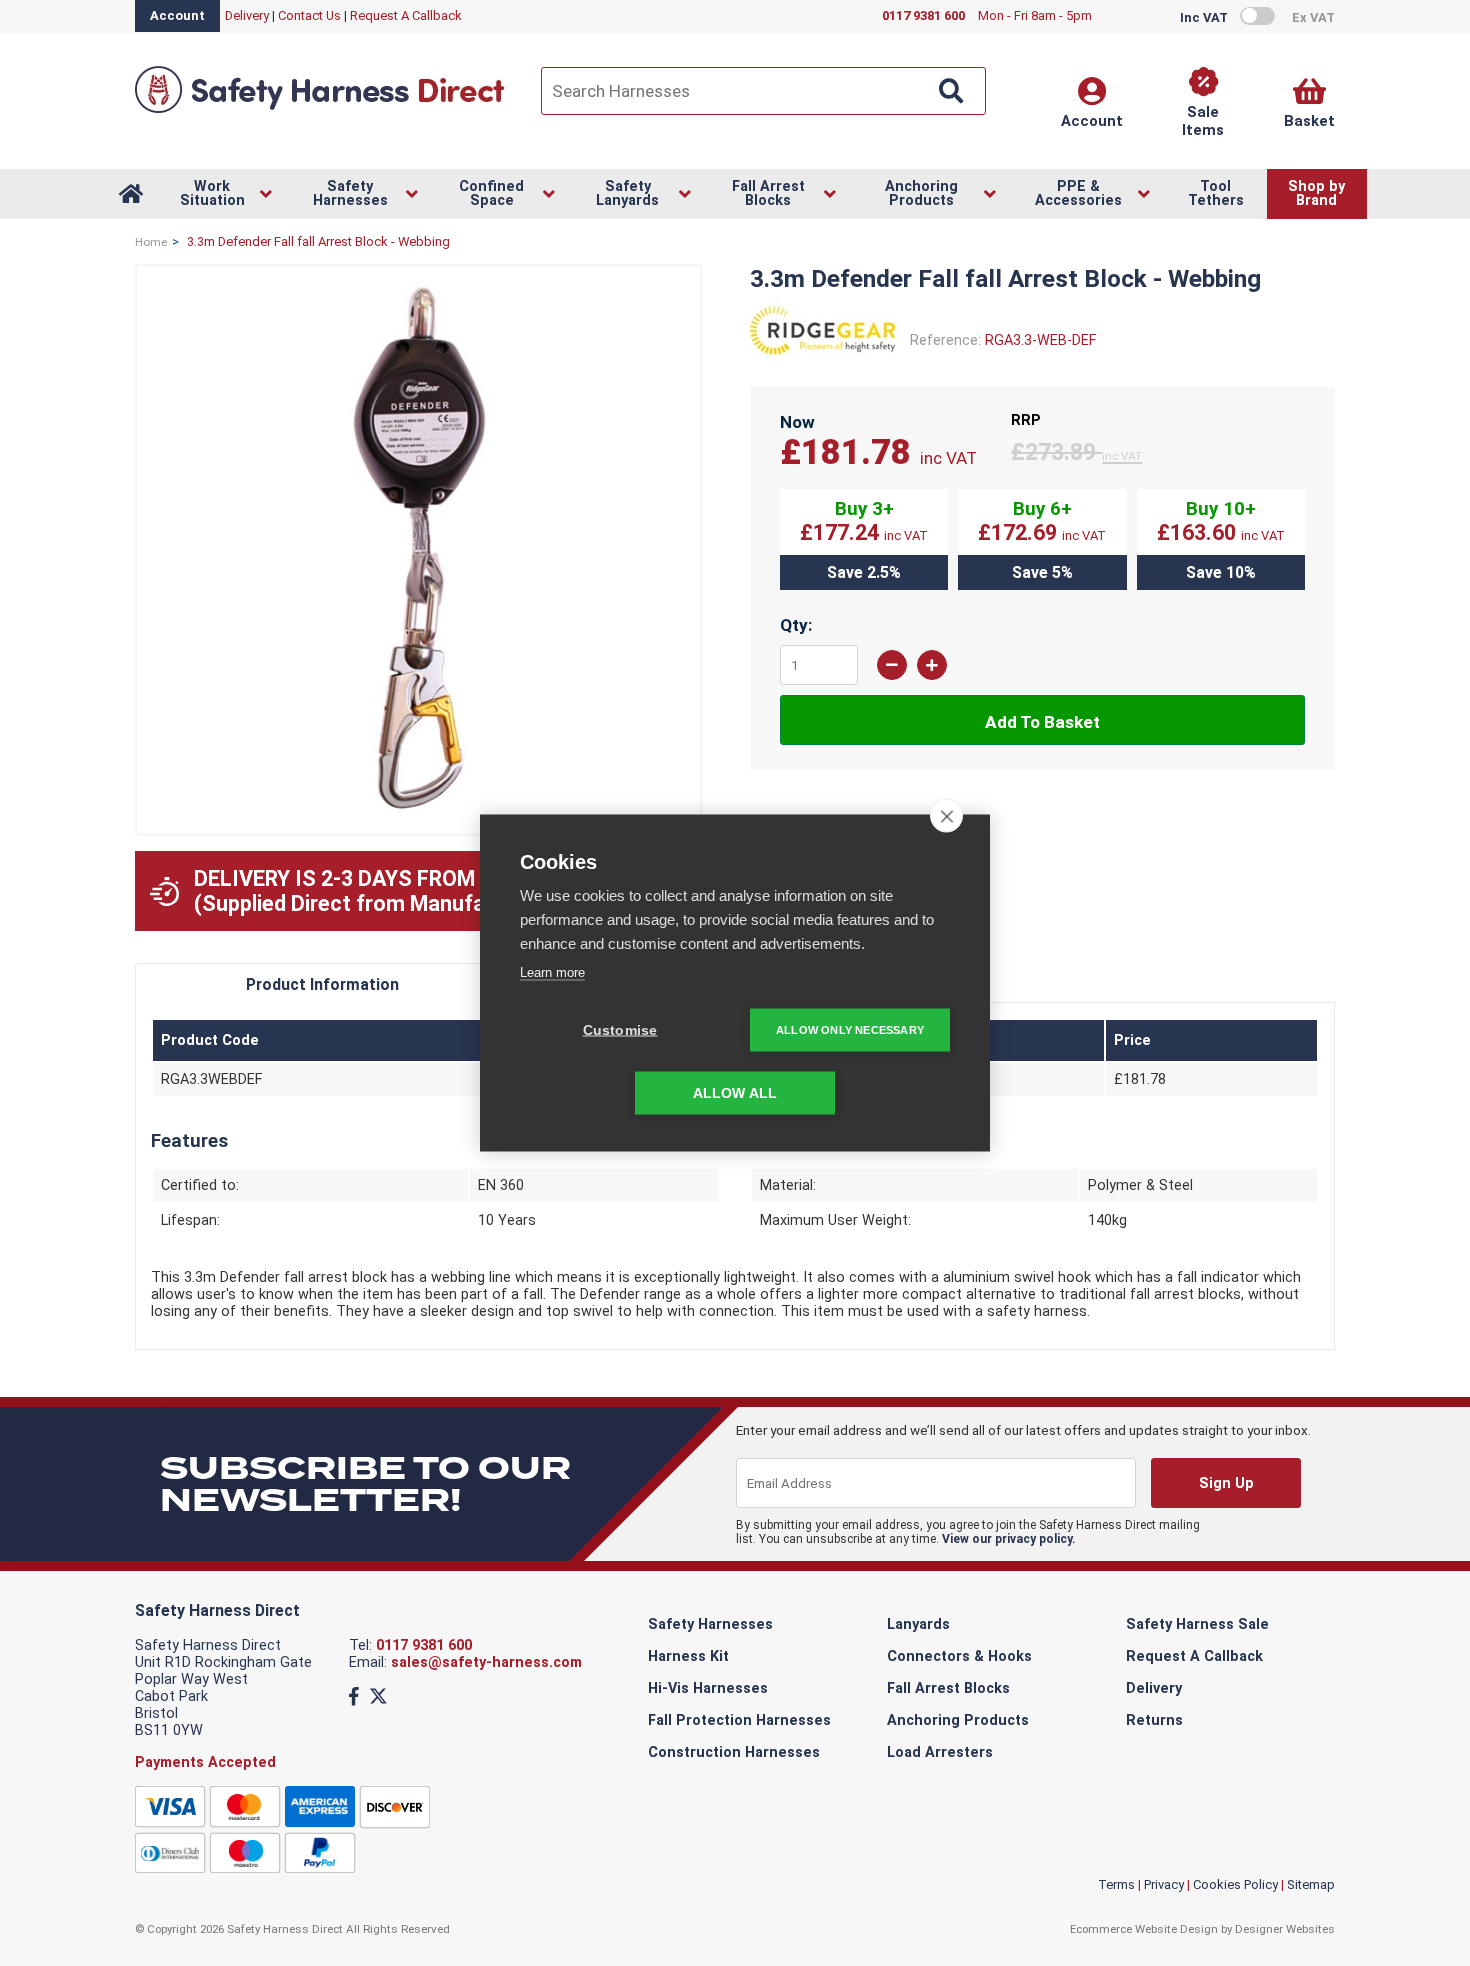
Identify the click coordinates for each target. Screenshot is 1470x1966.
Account (177, 15)
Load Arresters (940, 1752)
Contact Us (309, 15)
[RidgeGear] (822, 363)
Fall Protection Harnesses (739, 1720)
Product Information (322, 984)
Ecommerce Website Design (1144, 1929)
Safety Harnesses (710, 1624)
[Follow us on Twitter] (378, 1696)
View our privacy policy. (1009, 1539)
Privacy (1164, 1884)
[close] (946, 816)
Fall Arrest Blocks (948, 1688)
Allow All (735, 1093)
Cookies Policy (1235, 1884)
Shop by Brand (1316, 193)
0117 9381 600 (424, 1645)
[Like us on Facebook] (354, 1696)
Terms (1116, 1884)
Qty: (796, 625)
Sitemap (1311, 1884)
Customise (620, 1030)
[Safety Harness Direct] (320, 111)
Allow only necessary (850, 1030)
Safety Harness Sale (1197, 1624)
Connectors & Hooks (959, 1656)
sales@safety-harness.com (486, 1662)
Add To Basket (1042, 722)
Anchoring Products (958, 1720)
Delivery (247, 15)
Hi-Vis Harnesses (708, 1688)
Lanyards (918, 1624)
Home (151, 242)
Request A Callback (406, 15)
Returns (1154, 1720)
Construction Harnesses (734, 1752)
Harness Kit (688, 1656)
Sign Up (1225, 1483)
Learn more (552, 972)
